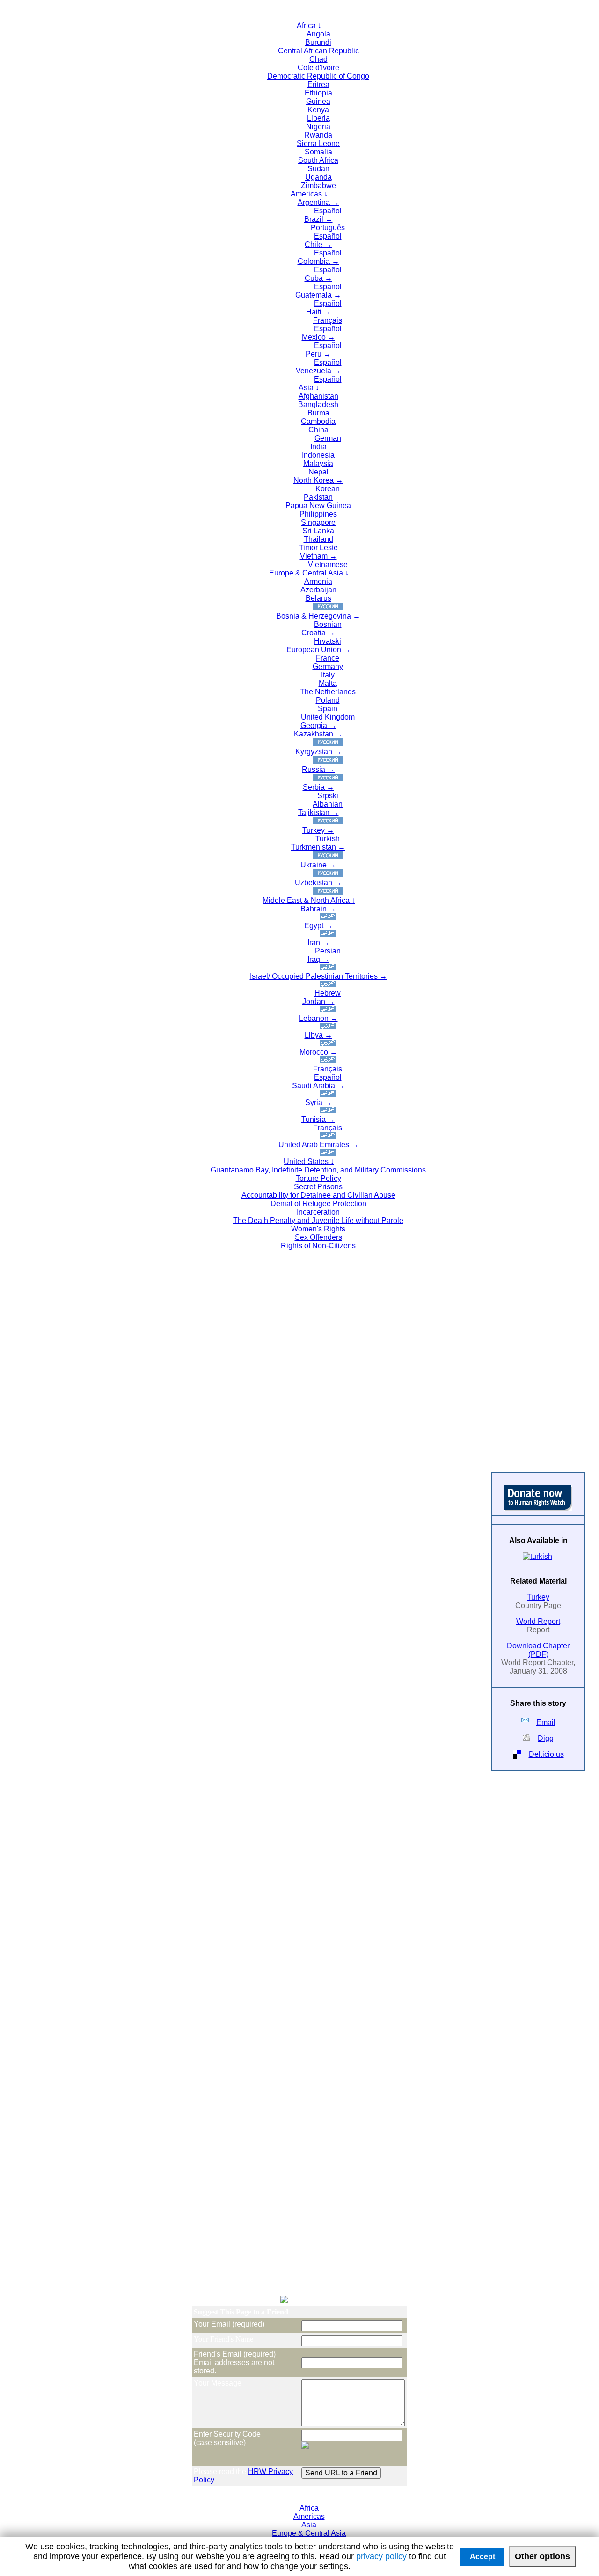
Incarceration (318, 1212)
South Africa (318, 160)
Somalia (318, 152)
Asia (309, 2525)
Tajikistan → (318, 812)
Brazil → (318, 219)
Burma (318, 413)
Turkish (328, 839)
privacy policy (381, 2556)
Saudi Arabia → (318, 1086)
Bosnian (328, 624)
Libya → (318, 1035)
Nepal (318, 472)
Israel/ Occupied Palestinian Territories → (318, 976)
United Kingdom (328, 717)
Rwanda (318, 135)
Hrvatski (328, 641)
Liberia (318, 118)
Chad (318, 59)
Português (328, 228)
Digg (546, 1738)
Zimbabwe (318, 186)
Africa (309, 2508)
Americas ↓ (309, 194)
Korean (328, 489)
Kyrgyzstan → (318, 752)
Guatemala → (318, 295)
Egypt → (318, 926)
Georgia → (318, 725)
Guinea (318, 101)
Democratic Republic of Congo (318, 76)
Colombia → (318, 261)
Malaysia (318, 463)
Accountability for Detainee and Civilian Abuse (318, 1195)
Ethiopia (318, 93)
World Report (538, 1621)
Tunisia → (318, 1119)
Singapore (318, 522)
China (318, 430)
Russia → (318, 769)
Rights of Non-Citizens (318, 1246)
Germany (328, 666)
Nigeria (318, 127)
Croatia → (318, 633)
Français (328, 320)
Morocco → (318, 1052)
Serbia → (318, 787)
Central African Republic (318, 51)
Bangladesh (318, 404)
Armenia (318, 581)
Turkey (538, 1597)
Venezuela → (318, 371)
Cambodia (318, 421)
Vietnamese (328, 564)
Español (328, 211)
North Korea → (318, 480)
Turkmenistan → (318, 847)
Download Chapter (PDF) (538, 1650)
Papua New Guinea (318, 506)
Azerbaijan (318, 590)
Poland (328, 700)
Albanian (328, 804)
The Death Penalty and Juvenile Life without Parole (318, 1220)
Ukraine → (318, 865)
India (318, 447)
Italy (328, 675)
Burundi (318, 42)
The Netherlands (328, 692)
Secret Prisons (318, 1187)
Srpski (328, 796)
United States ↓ (309, 1161)
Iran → (318, 942)
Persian (328, 951)
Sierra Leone (318, 143)
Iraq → (318, 959)
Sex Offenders (318, 1237)
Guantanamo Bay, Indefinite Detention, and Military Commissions (318, 1170)
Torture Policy (318, 1178)
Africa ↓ (309, 25)
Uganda (318, 177)
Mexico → (318, 337)
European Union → (318, 650)
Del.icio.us (546, 1754)
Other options (542, 2556)
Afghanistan (318, 396)
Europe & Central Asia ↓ (309, 573)
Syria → (318, 1102)
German (328, 438)
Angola (318, 34)
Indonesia (318, 455)
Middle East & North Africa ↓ (309, 900)
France (328, 658)
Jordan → (318, 1001)
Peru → (318, 354)
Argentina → (318, 202)
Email (546, 1722)
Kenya (318, 110)
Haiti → (318, 312)
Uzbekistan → (318, 883)
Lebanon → (318, 1018)
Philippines (318, 514)
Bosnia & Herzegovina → (318, 616)
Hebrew (328, 993)
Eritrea (318, 84)
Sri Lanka (318, 531)
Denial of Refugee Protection (318, 1204)
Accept (482, 2557)
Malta (328, 683)
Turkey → (318, 830)
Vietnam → (318, 556)
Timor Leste (318, 548)
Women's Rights (318, 1229)
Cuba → (318, 278)
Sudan (318, 169)
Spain (328, 709)
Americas (309, 2516)
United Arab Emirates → (318, 1145)
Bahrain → (318, 909)
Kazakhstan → (318, 734)
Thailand (318, 539)
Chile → (318, 244)
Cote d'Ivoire (318, 68)
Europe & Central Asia (309, 2533)
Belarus (318, 598)
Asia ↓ (309, 388)
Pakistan (318, 497)
